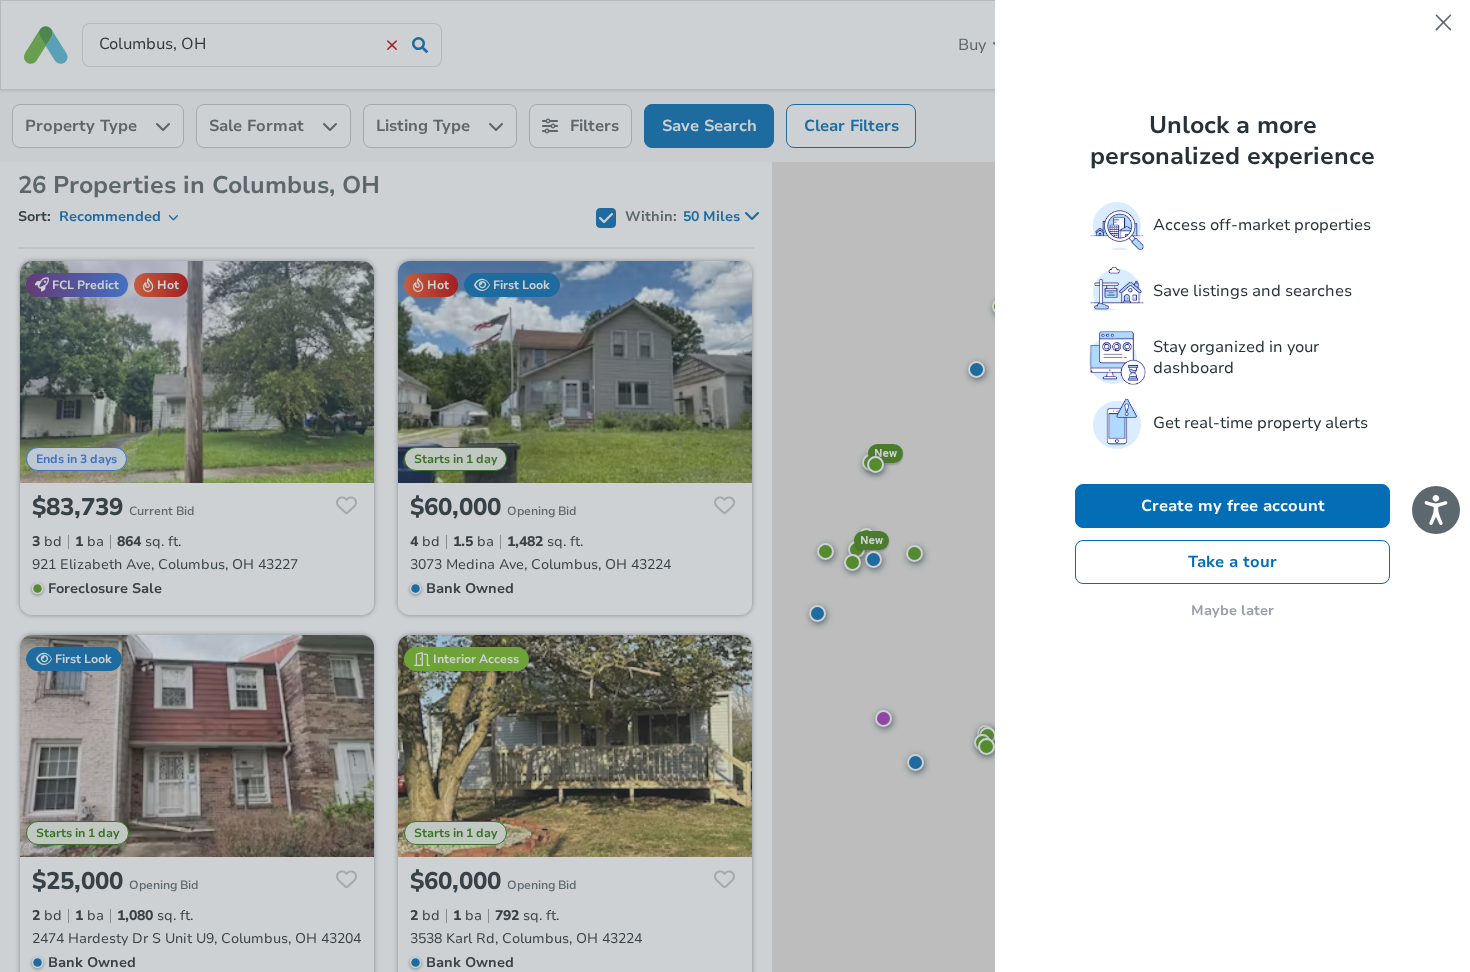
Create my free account (1233, 506)
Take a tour (1232, 562)
